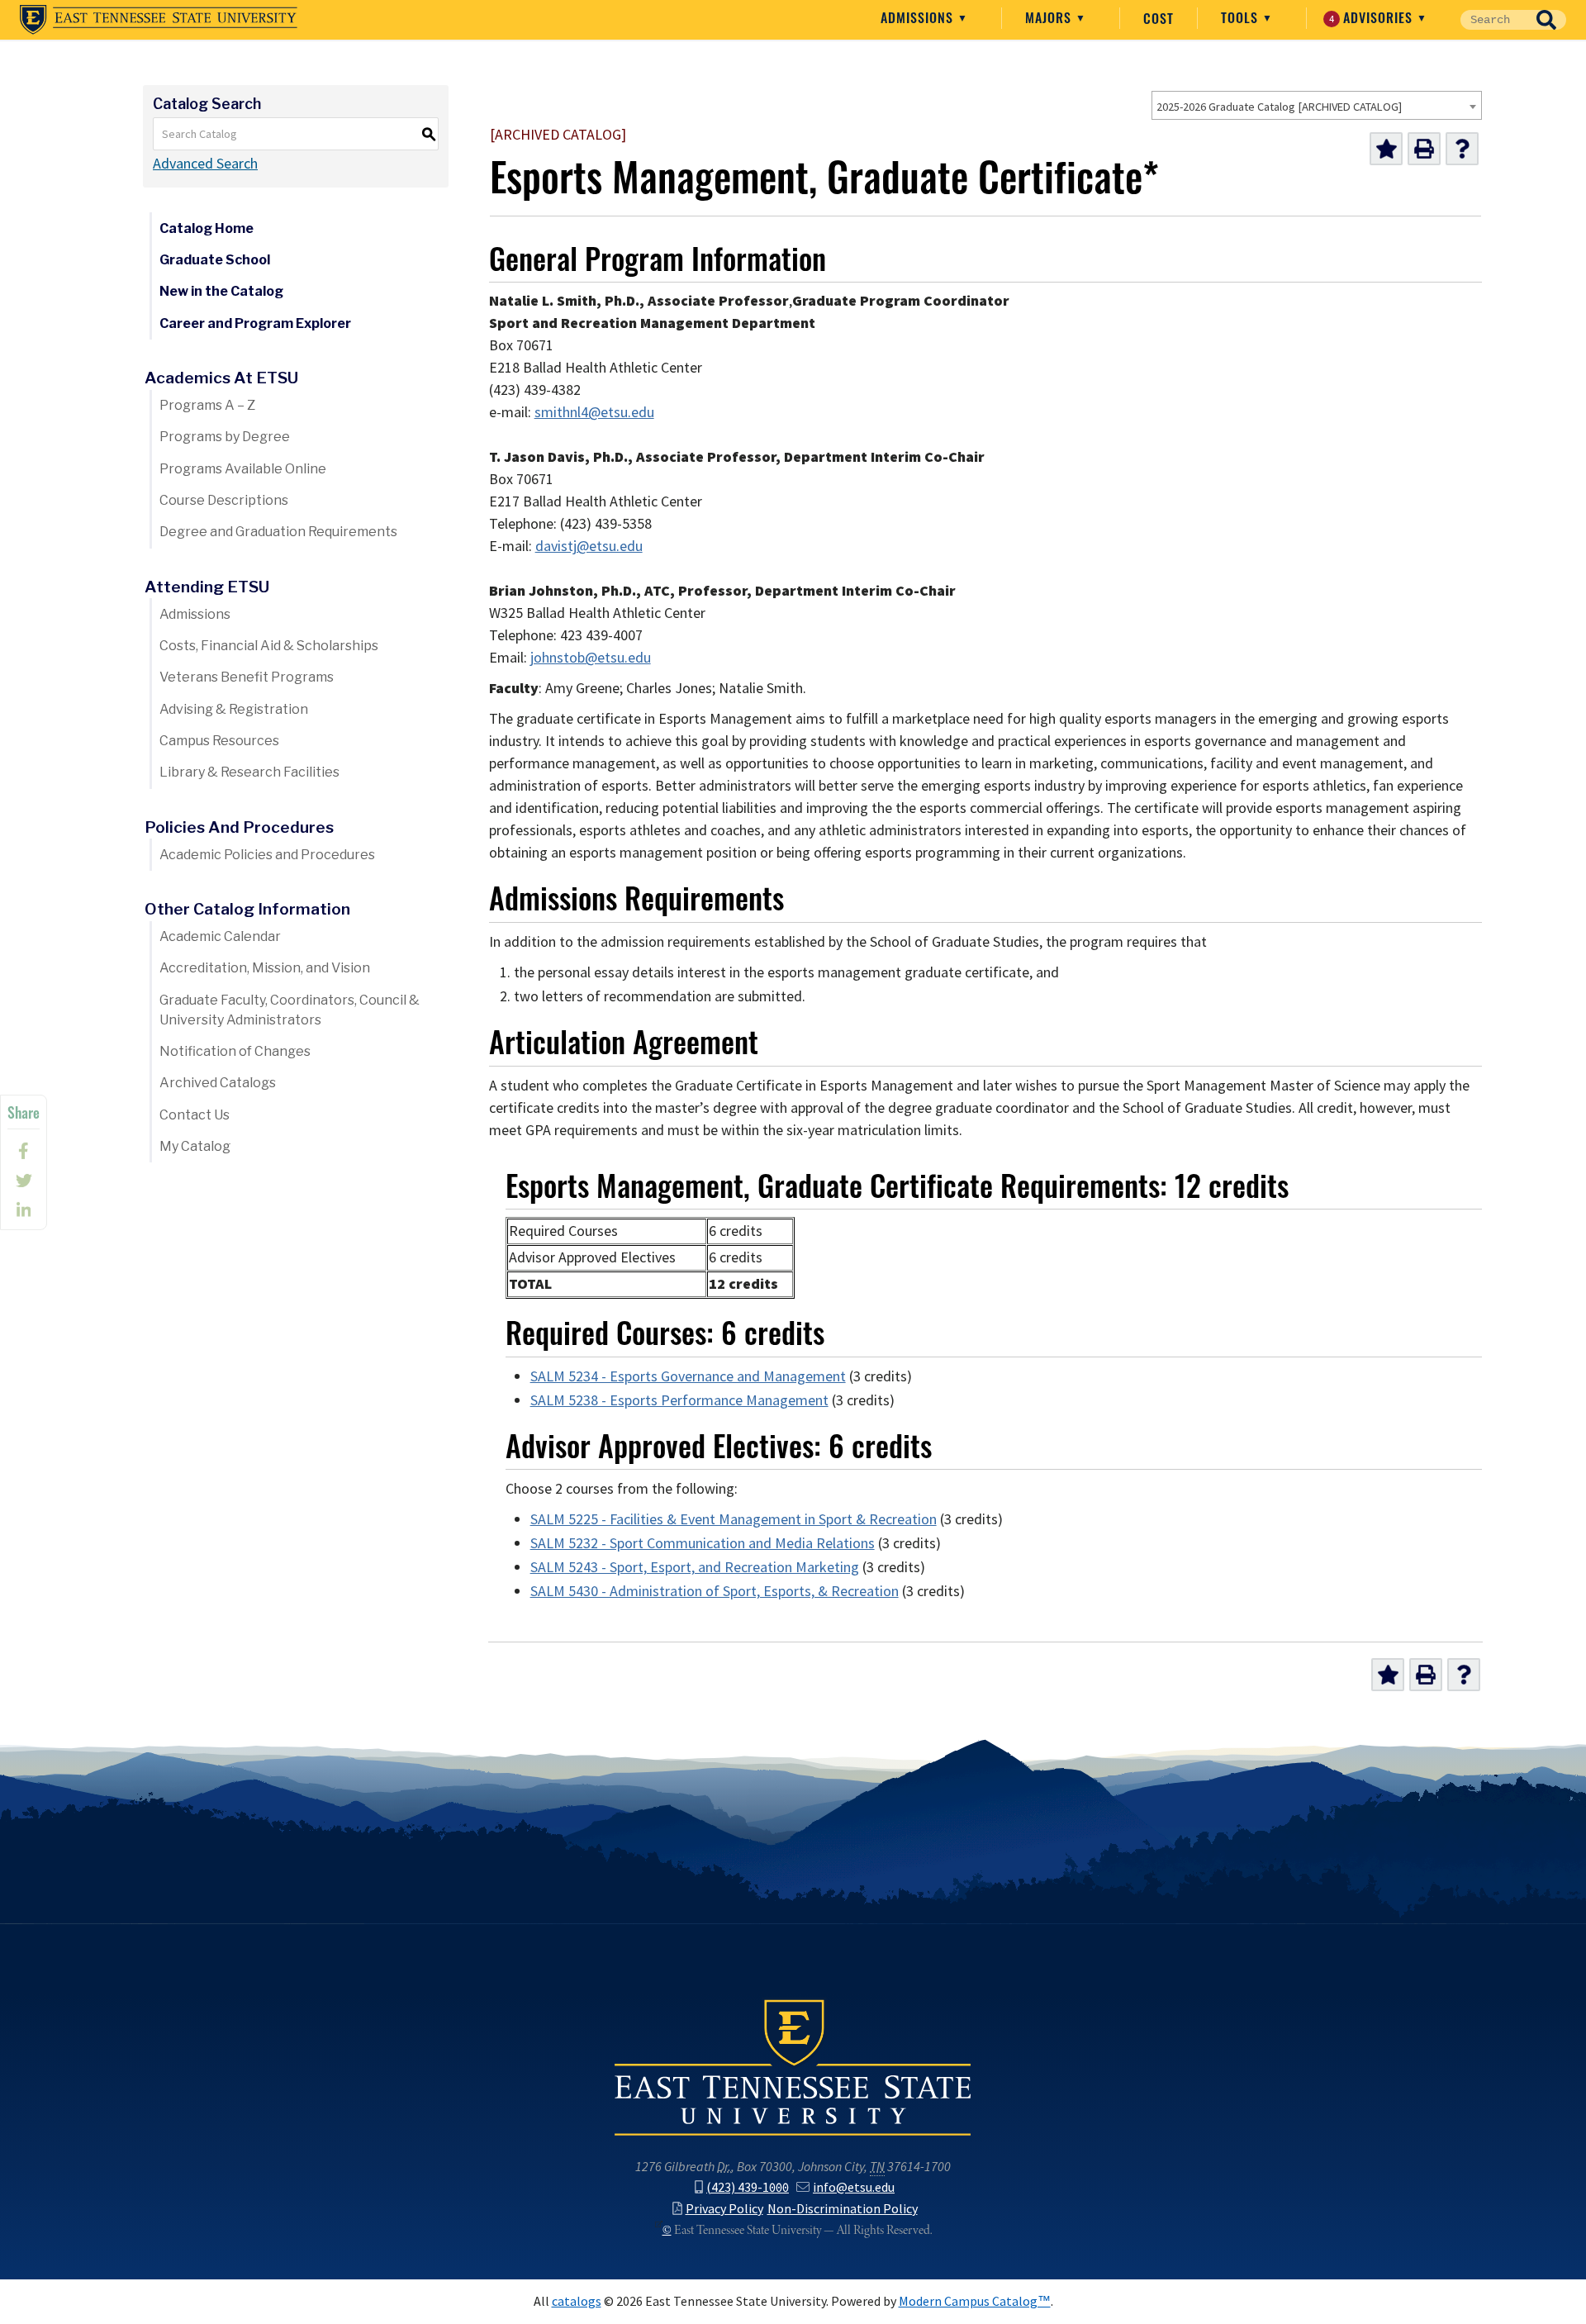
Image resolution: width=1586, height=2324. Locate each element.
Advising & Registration (234, 709)
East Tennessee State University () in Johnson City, (793, 2066)
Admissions (919, 17)
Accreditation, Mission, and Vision (265, 968)
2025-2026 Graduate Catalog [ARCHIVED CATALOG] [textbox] (1279, 107)
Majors (1050, 17)
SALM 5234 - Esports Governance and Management (688, 1376)
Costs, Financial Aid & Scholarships (269, 646)
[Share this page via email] (24, 1210)
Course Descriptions (224, 500)
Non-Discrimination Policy (843, 2209)
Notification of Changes (235, 1051)
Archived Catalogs (218, 1083)
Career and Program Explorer (255, 323)
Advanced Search (205, 164)
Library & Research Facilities (249, 772)
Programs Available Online (243, 469)
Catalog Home (207, 228)
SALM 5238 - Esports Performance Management (679, 1400)
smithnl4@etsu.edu (594, 412)
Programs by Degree (225, 437)
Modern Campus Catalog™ (975, 2301)
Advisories (1373, 17)
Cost (1159, 18)
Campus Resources (219, 741)
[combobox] (1317, 105)
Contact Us (195, 1115)
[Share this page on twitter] (24, 1181)
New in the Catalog (221, 291)
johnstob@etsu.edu (591, 658)
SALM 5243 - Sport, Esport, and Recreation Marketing (695, 1567)
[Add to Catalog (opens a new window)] (1386, 149)
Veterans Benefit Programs (247, 677)
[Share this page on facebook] (24, 1151)
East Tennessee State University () (159, 20)
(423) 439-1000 (748, 2187)
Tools (1242, 17)
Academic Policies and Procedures (267, 855)
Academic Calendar (220, 936)
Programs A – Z (207, 405)
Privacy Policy (724, 2209)
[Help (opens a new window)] (1462, 149)
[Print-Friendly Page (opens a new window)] (1424, 149)
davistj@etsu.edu (589, 546)
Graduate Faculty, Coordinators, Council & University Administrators (290, 1010)
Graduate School (215, 260)
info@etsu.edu (854, 2187)
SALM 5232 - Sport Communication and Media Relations (703, 1543)
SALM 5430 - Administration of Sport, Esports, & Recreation (715, 1591)
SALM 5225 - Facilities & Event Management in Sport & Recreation (734, 1519)
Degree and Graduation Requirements (278, 532)
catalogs (577, 2301)
